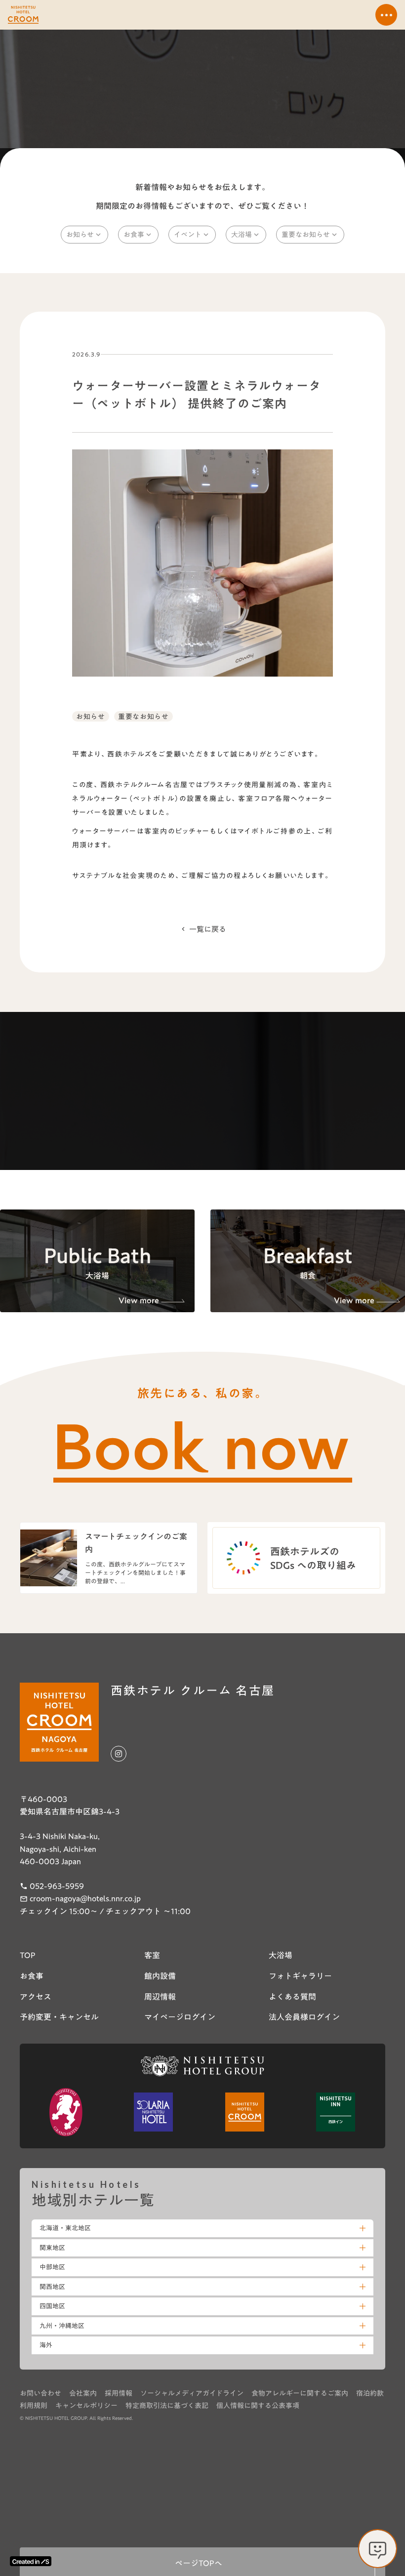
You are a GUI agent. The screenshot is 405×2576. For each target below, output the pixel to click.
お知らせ (91, 716)
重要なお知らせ (143, 716)
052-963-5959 (57, 1887)
